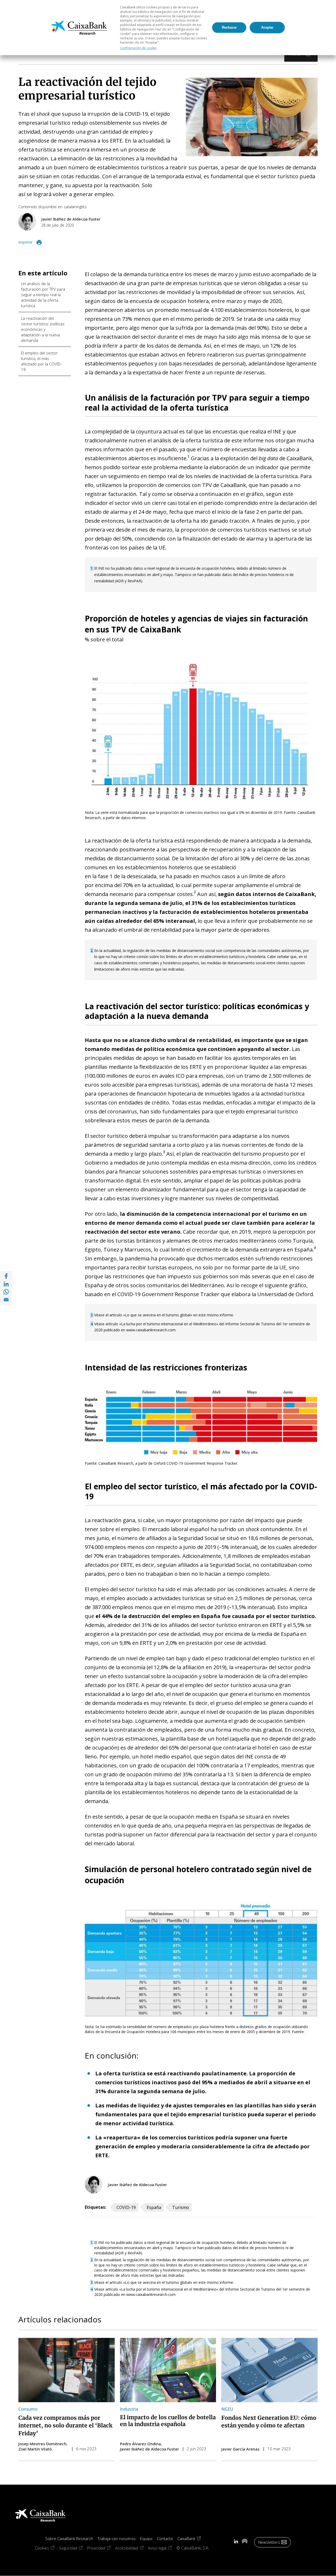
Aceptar (267, 27)
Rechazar (229, 27)
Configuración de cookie (138, 48)
